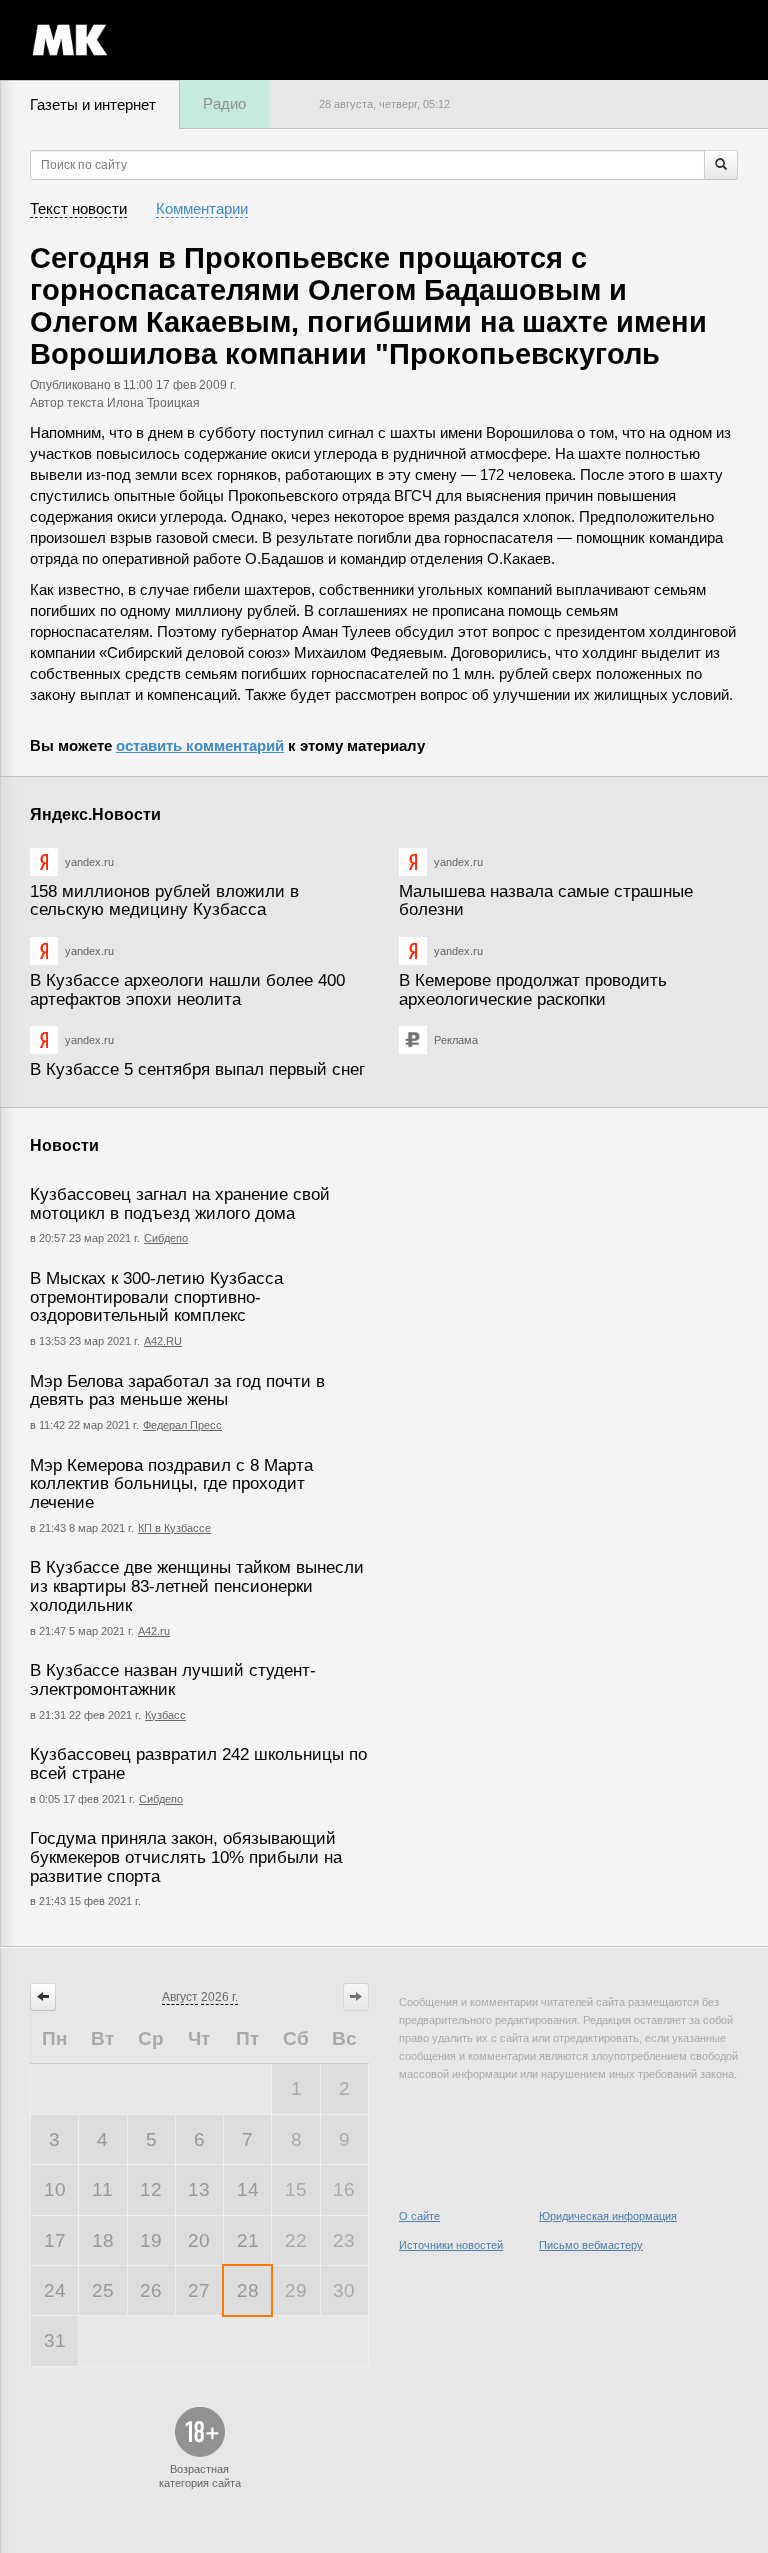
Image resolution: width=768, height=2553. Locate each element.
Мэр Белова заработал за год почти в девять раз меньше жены (177, 1391)
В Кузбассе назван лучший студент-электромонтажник (173, 1680)
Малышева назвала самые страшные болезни (546, 901)
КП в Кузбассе (174, 1528)
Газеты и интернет (93, 104)
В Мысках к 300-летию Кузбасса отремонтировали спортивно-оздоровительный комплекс (156, 1297)
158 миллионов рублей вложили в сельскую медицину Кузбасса (164, 901)
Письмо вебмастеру (591, 2245)
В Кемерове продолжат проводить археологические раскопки (533, 990)
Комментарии (202, 208)
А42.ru (154, 1631)
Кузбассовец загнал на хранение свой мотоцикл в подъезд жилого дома (180, 1204)
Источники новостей (451, 2245)
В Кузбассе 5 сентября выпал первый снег (197, 1069)
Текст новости (78, 208)
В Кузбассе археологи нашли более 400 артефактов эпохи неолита (187, 990)
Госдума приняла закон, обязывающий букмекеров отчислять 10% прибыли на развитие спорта (186, 1857)
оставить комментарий (200, 745)
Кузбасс (165, 1715)
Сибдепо (166, 1238)
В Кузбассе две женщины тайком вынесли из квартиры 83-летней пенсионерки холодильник (197, 1586)
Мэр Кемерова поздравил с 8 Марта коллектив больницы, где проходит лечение (171, 1484)
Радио (224, 103)
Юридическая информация (608, 2216)
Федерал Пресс (182, 1425)
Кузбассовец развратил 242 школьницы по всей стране (198, 1764)
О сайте (419, 2216)
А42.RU (163, 1341)
